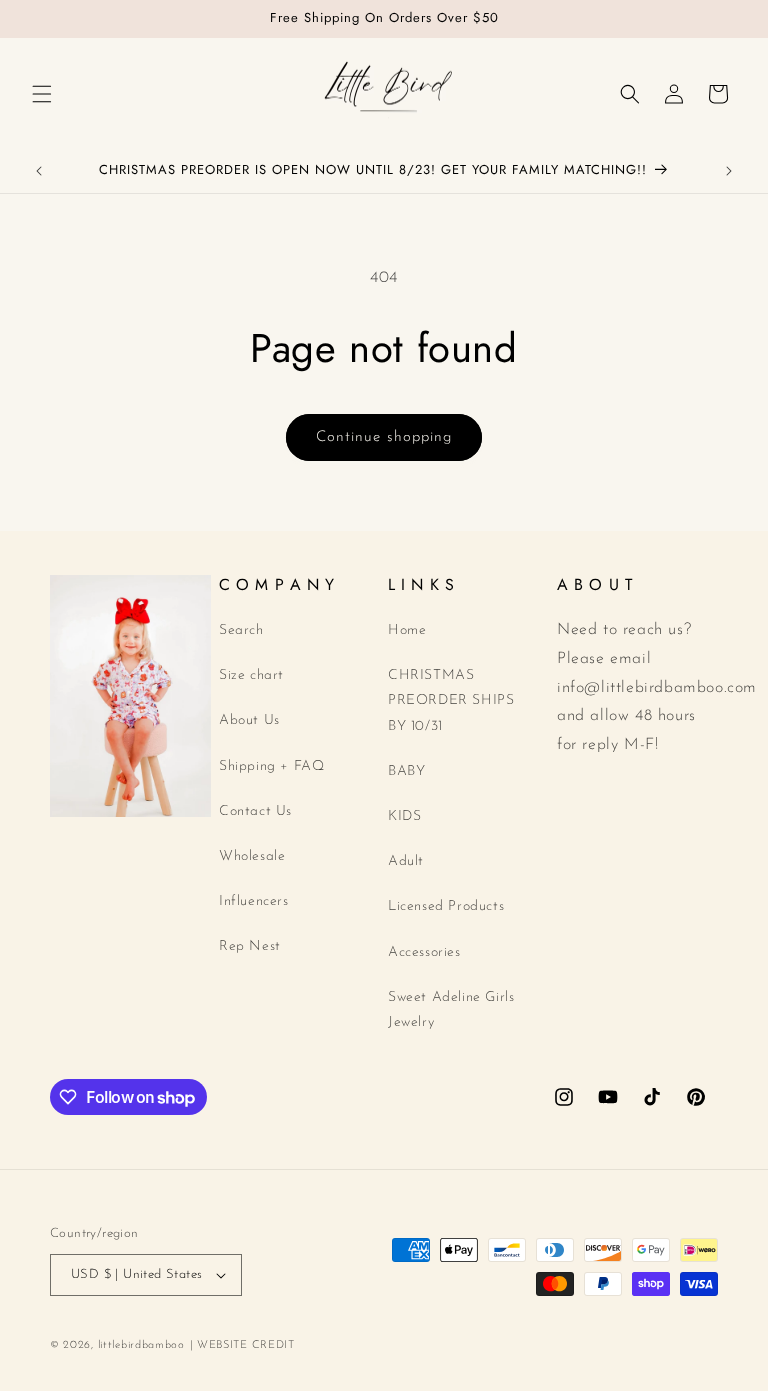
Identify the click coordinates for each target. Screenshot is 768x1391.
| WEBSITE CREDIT (242, 1345)
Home (407, 630)
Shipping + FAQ (271, 766)
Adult (406, 861)
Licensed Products (446, 906)
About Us (249, 720)
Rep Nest (250, 946)
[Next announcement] (729, 171)
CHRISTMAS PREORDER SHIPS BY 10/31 (451, 700)
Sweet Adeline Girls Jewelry (451, 1010)
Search (241, 630)
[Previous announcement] (39, 171)
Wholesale (252, 856)
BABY (406, 771)
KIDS (404, 816)
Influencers (254, 901)
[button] (42, 94)
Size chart (251, 675)
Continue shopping (384, 437)
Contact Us (255, 811)
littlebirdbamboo (141, 1345)
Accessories (424, 952)
